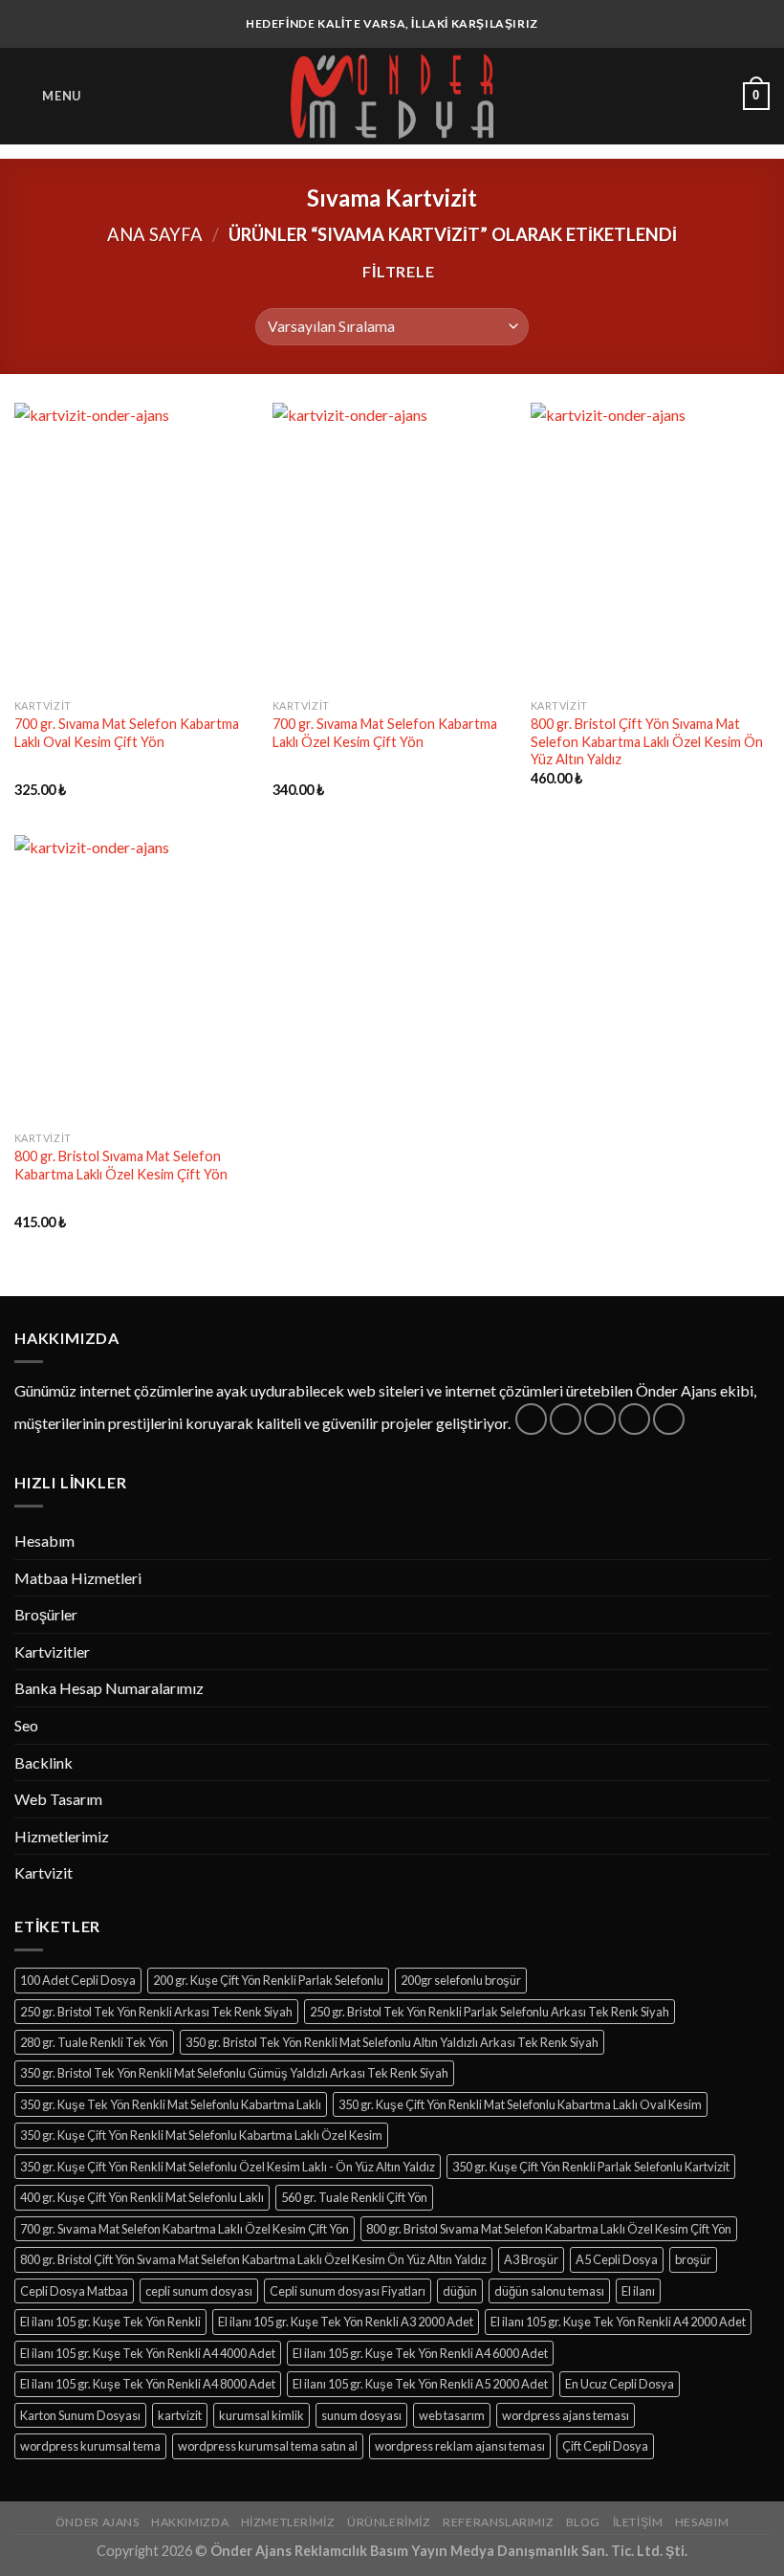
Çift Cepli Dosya (605, 2446)
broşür (693, 2259)
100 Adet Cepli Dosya (78, 1980)
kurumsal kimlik (261, 2415)
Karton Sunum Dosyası (80, 2415)
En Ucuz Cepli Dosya (620, 2384)
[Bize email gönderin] (634, 1419)
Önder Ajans (98, 2522)
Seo (26, 1725)
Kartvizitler (52, 1651)
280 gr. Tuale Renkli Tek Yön (94, 2042)
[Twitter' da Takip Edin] (600, 1419)
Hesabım (44, 1541)
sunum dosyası (361, 2415)
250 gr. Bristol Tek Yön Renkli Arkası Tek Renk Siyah (156, 2012)
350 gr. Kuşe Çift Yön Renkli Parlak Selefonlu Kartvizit (591, 2167)
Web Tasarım (58, 1799)
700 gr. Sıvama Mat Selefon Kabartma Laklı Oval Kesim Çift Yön (127, 733)
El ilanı (638, 2291)
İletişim (638, 2522)
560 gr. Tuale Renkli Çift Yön (354, 2197)
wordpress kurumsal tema (90, 2446)
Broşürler (46, 1614)
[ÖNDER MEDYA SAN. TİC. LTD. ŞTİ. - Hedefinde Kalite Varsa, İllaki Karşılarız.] (392, 96)
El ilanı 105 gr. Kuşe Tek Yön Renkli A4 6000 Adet (420, 2353)
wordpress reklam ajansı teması (460, 2446)
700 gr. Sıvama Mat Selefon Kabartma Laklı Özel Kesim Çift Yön (385, 733)
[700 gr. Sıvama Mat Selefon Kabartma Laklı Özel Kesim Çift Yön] (392, 546)
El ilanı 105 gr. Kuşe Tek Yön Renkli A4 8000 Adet (148, 2384)
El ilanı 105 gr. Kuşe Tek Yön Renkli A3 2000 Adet (346, 2322)
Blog (583, 2522)
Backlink (44, 1762)
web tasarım (452, 2415)
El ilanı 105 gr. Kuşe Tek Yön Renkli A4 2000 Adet (618, 2322)
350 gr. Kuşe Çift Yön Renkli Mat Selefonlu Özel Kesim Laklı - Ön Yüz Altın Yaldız (228, 2167)
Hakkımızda (190, 2522)
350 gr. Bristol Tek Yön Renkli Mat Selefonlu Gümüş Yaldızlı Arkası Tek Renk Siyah (234, 2073)
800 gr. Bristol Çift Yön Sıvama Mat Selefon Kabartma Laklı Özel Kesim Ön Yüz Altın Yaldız (647, 741)
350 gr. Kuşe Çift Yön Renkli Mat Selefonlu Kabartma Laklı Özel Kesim (201, 2135)
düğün (460, 2291)
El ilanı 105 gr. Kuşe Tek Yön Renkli (110, 2322)
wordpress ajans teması (566, 2415)
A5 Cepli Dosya (617, 2259)
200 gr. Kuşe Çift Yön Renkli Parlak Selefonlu (268, 1980)
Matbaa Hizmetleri (78, 1578)
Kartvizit (44, 1872)
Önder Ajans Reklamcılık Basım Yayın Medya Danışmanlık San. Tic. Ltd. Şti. (449, 2551)
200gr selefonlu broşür (461, 1980)
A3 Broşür (531, 2259)
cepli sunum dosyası (199, 2291)
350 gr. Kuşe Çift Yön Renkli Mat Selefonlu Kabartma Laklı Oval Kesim (520, 2104)
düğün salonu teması (549, 2291)
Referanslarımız (498, 2522)
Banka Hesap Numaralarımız (109, 1688)
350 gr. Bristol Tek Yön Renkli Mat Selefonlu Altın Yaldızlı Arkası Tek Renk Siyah (392, 2042)
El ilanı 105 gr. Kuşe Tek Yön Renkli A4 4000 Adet (148, 2353)
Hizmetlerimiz (62, 1836)
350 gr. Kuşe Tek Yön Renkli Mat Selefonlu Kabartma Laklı (171, 2104)
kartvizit (180, 2415)
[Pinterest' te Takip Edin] (669, 1419)
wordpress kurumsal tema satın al (268, 2446)
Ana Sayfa (155, 234)
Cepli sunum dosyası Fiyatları (348, 2291)
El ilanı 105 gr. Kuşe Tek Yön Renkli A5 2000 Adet (420, 2384)
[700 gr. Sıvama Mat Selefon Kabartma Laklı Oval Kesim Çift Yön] (134, 546)
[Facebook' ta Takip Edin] (531, 1419)
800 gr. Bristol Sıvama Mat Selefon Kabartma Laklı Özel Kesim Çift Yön (121, 1165)
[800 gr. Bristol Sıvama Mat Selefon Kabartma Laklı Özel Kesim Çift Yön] (134, 979)
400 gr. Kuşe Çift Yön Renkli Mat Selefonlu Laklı (142, 2197)
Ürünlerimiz (389, 2522)
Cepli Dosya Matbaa (74, 2291)
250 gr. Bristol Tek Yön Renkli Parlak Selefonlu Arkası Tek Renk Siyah (490, 2012)
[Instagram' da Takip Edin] (566, 1419)
